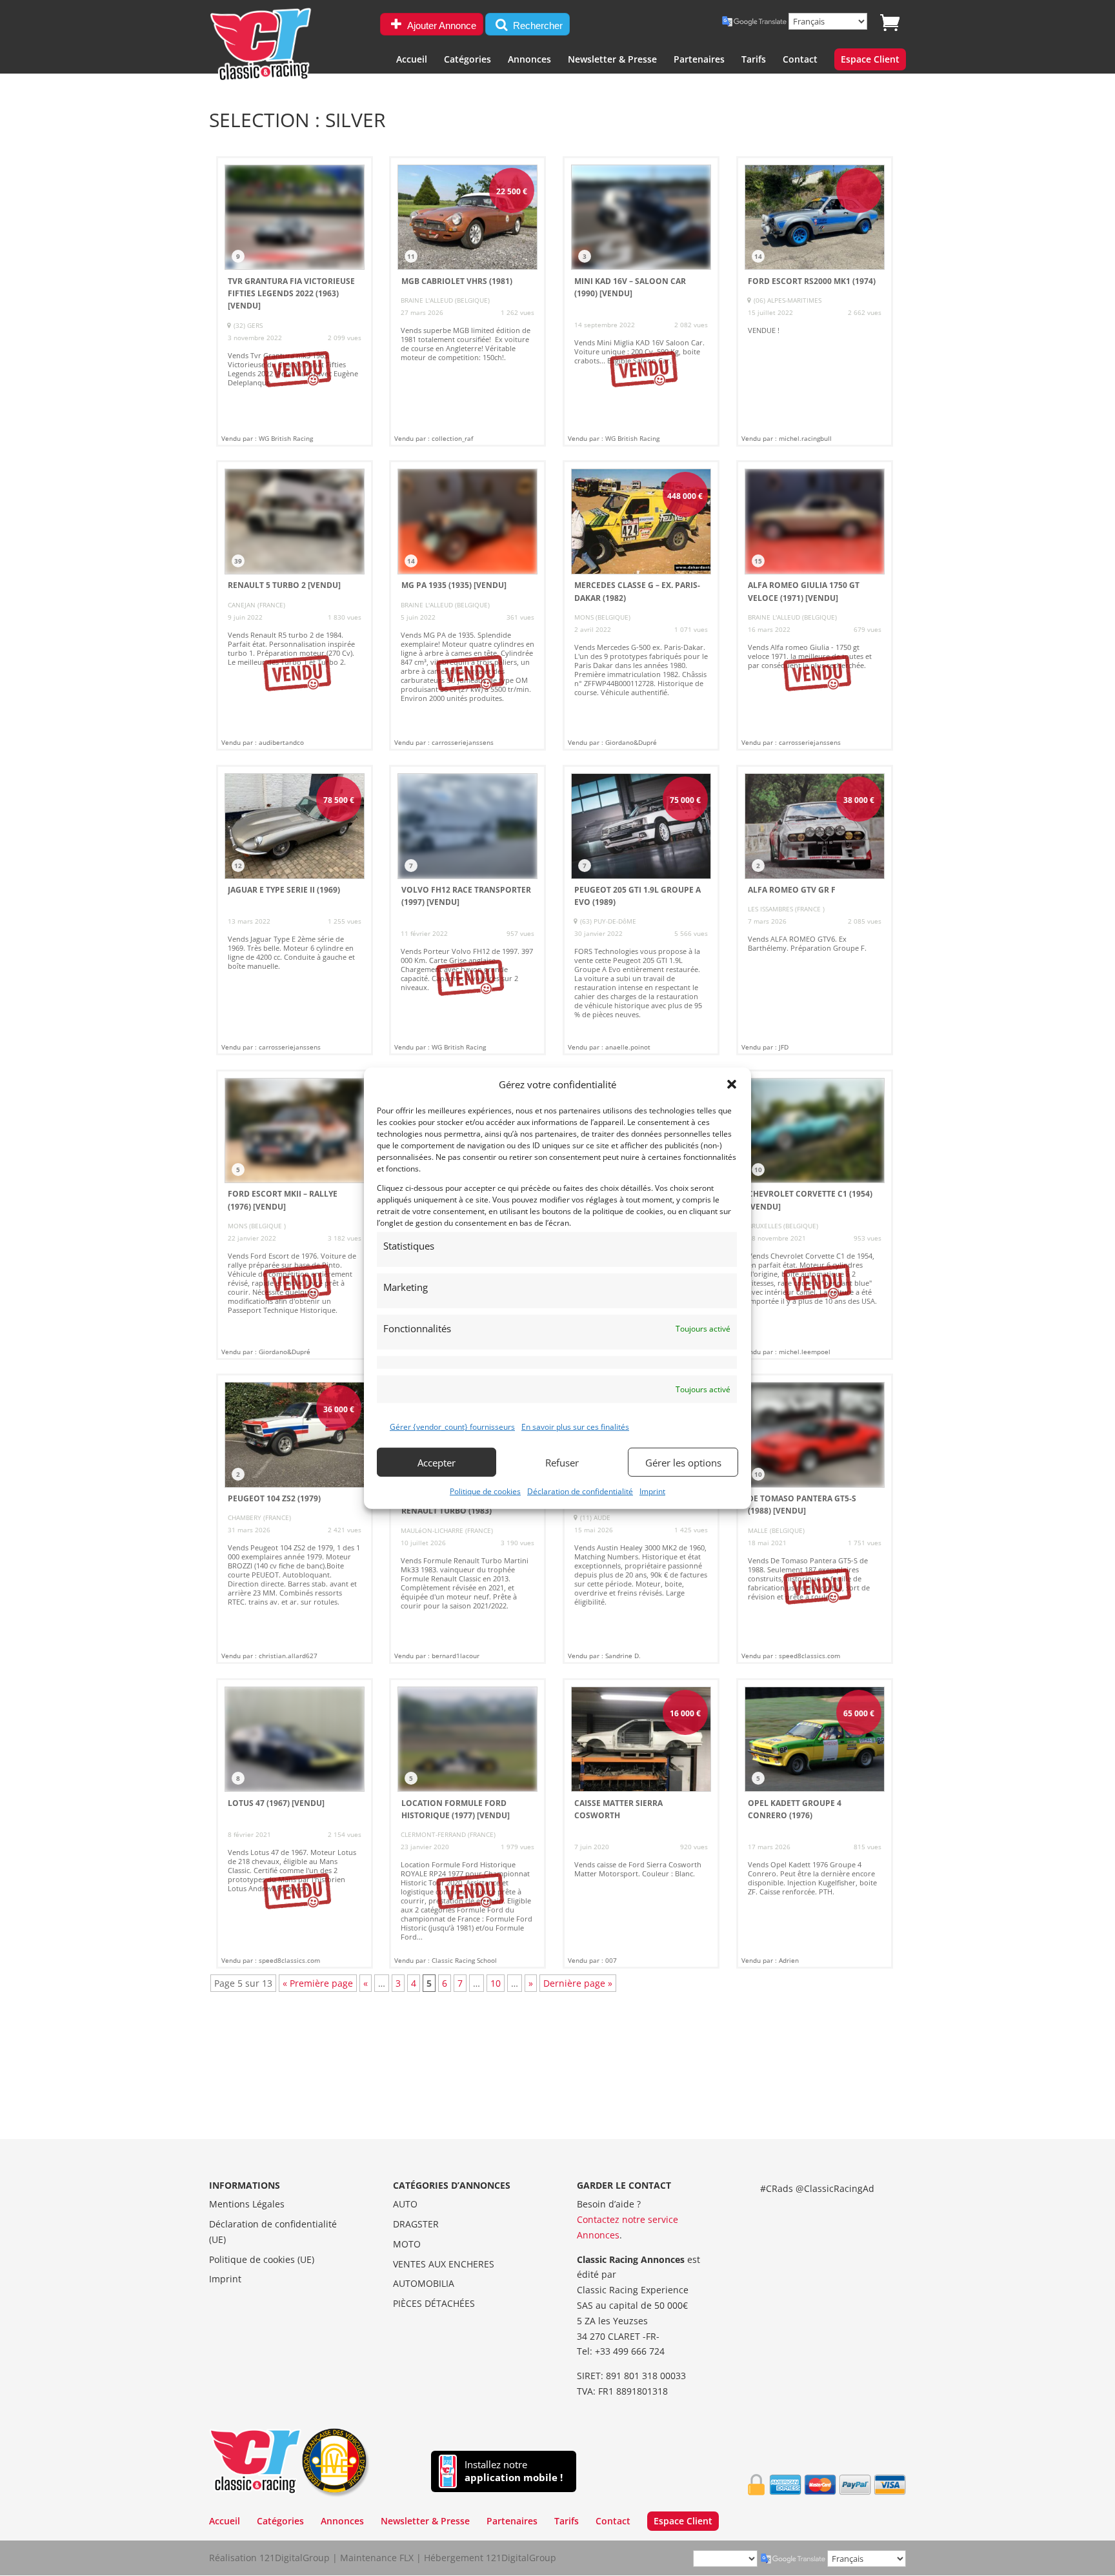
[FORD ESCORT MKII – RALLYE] (295, 1215)
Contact (800, 60)
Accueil (412, 60)
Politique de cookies (485, 1491)
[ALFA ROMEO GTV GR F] (815, 910)
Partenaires (699, 60)
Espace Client (870, 60)
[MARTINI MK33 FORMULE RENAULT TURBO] (467, 1519)
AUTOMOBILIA (424, 2283)
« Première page (318, 1983)
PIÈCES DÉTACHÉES (434, 2303)
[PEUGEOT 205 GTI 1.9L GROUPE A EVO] (641, 910)
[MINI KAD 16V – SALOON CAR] (641, 301)
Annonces (529, 60)
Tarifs (754, 60)
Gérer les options (683, 1462)
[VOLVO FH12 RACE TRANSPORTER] (467, 910)
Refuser (562, 1462)
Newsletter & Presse (612, 60)
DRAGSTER (416, 2224)
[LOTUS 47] (295, 1823)
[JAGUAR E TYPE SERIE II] (295, 910)
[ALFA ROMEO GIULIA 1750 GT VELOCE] (815, 605)
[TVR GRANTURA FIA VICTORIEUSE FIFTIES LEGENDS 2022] (295, 301)
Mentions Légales (247, 2204)
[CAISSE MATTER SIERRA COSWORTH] (641, 1823)
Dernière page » (578, 1983)
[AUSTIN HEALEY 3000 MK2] (641, 1519)
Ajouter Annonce (441, 25)
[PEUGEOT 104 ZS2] (295, 1519)
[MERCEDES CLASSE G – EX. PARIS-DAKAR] (641, 605)
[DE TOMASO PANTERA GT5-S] (815, 1519)
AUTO (405, 2204)
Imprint (652, 1491)
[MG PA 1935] (467, 605)
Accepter (437, 1462)
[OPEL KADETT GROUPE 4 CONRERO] (815, 1823)
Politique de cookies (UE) (262, 2259)
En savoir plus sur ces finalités (575, 1427)
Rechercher (537, 25)
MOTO (407, 2244)
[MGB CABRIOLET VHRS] (467, 301)
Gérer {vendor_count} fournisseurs (452, 1427)
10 (496, 1983)
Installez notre (514, 2471)
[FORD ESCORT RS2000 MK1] (815, 301)
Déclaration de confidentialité (580, 1491)
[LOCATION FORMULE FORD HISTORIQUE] (467, 1823)
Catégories (467, 60)
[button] (732, 1084)
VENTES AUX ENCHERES (444, 2264)
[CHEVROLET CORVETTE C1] (815, 1215)
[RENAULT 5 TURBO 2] (295, 605)
